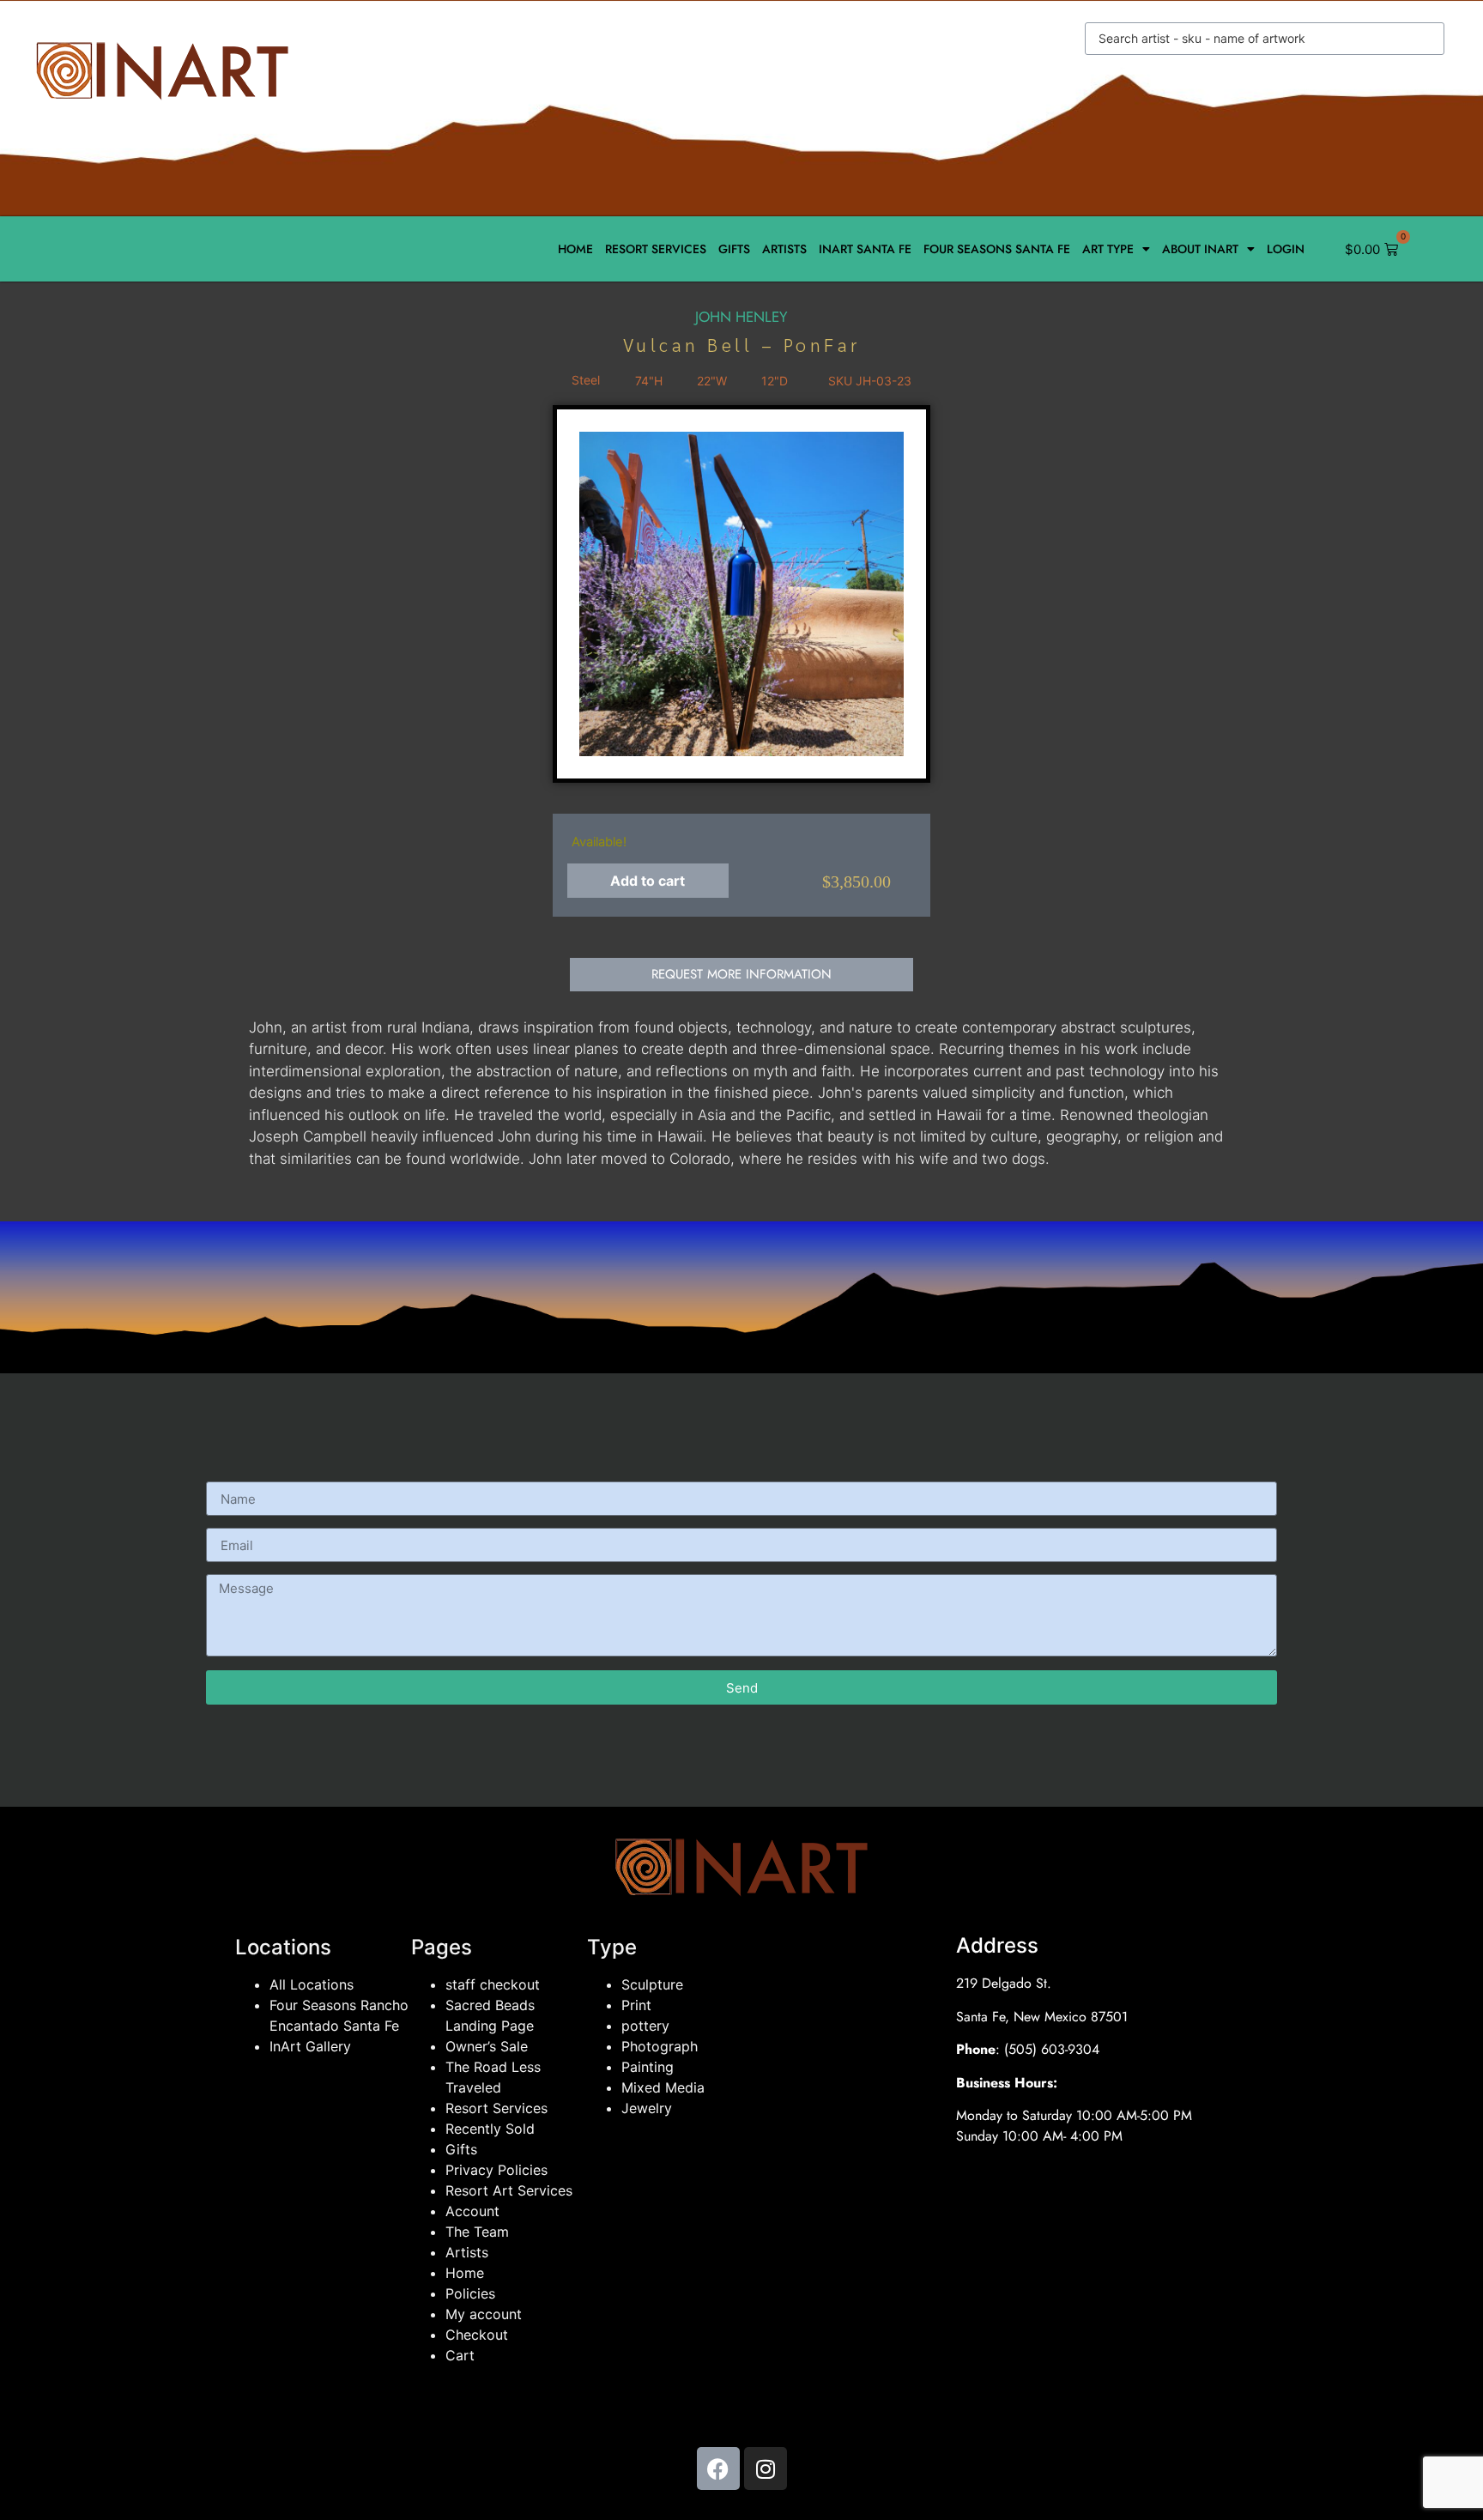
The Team (477, 2232)
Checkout (477, 2335)
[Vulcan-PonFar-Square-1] (741, 594)
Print (636, 2005)
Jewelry (647, 2108)
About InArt (1200, 249)
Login (1286, 249)
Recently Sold (490, 2129)
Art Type (1108, 249)
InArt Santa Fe (865, 249)
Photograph (660, 2046)
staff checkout (493, 1984)
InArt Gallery (310, 2046)
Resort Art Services (509, 2190)
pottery (645, 2026)
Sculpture (652, 1984)
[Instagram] (766, 2469)
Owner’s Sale (487, 2046)
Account (472, 2211)
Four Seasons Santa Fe (997, 249)
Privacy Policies (496, 2170)
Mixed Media (663, 2087)
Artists (784, 249)
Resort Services (656, 249)
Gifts (734, 249)
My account (484, 2314)
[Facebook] (718, 2469)
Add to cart (648, 881)
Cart (460, 2355)
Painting (648, 2067)
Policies (470, 2293)
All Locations (312, 1984)
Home (575, 249)
